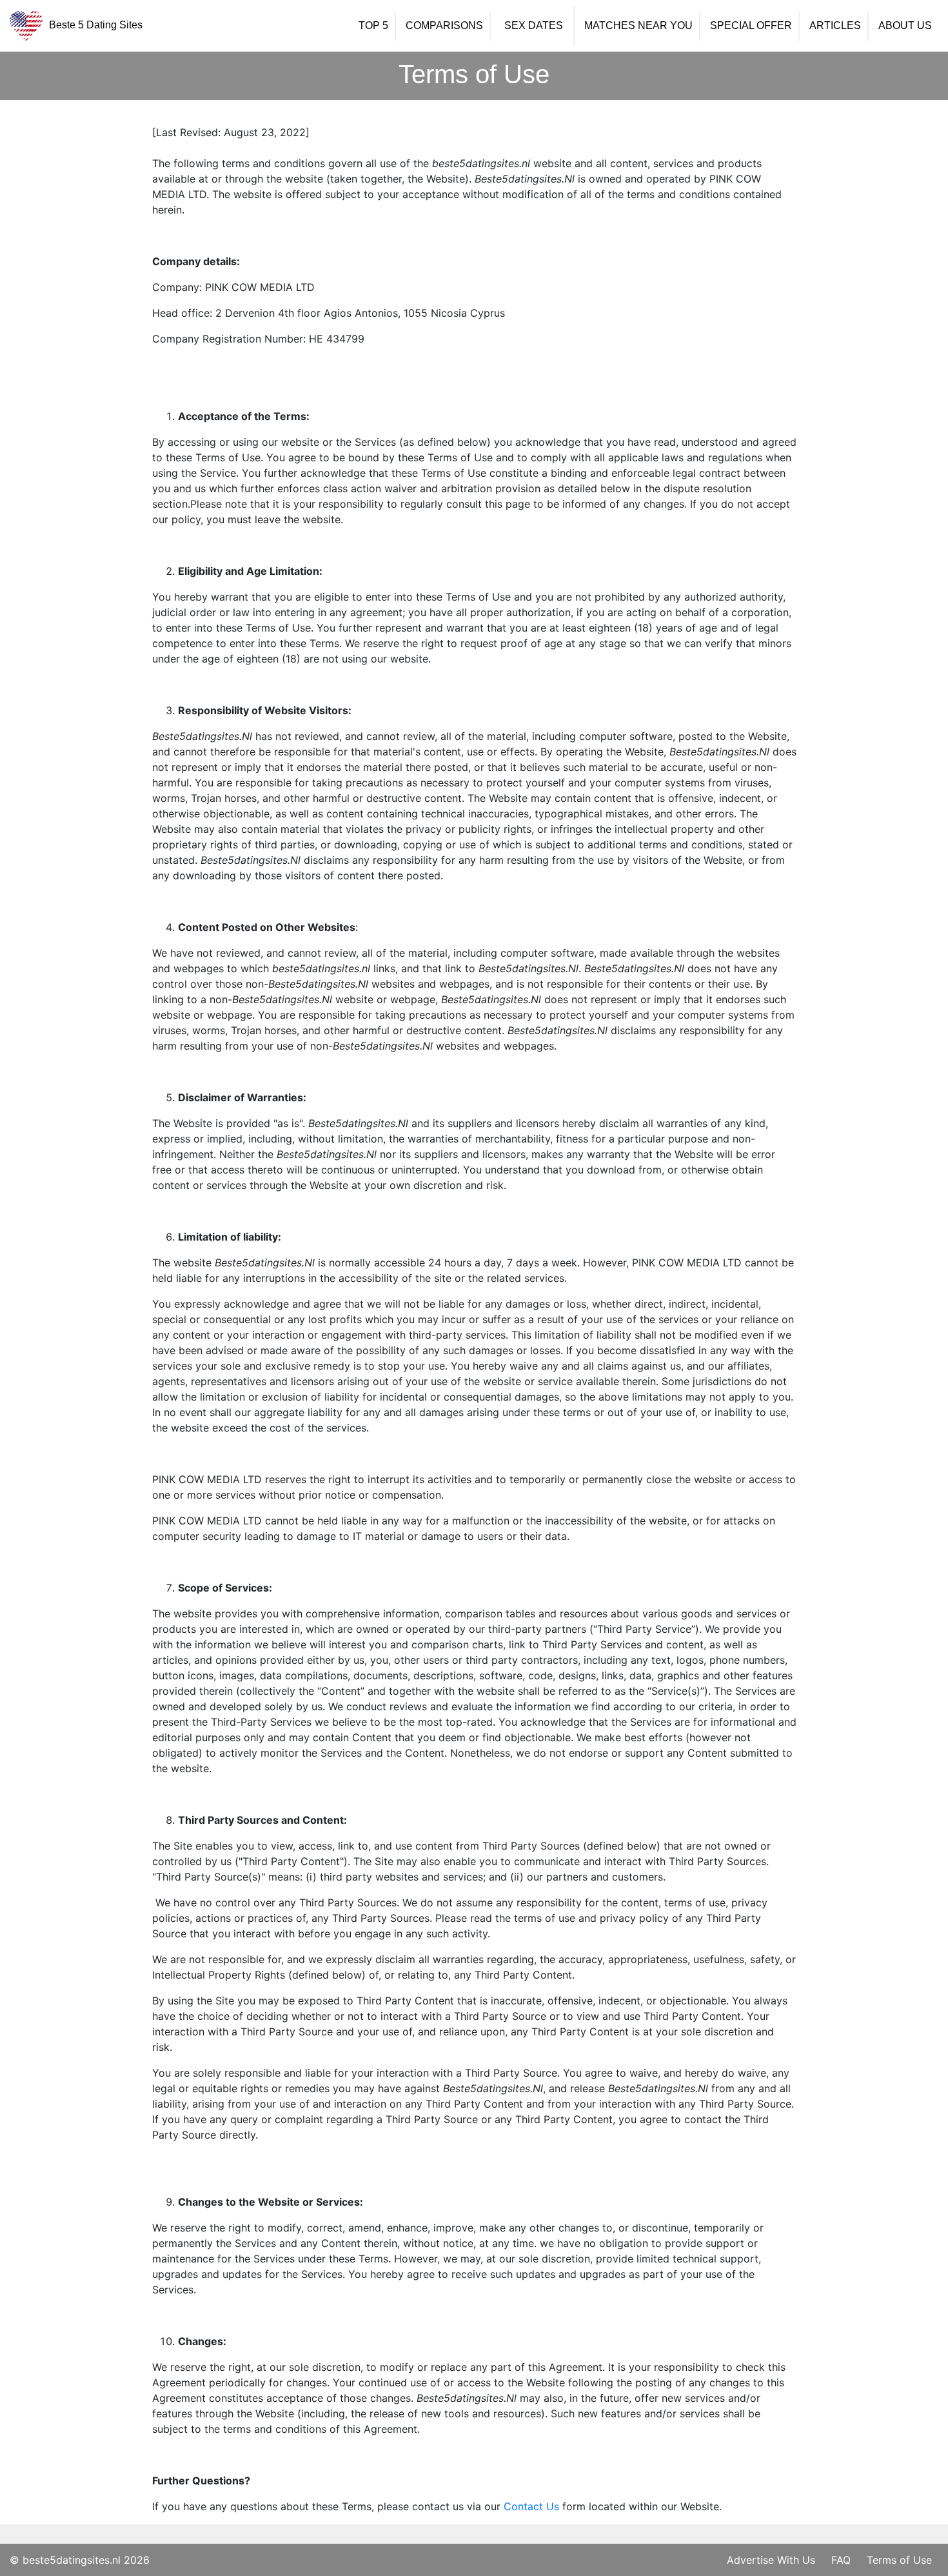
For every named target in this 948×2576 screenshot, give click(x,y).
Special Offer (751, 26)
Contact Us (531, 2506)
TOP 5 (373, 26)
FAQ (841, 2560)
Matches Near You (638, 26)
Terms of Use (899, 2560)
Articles (835, 26)
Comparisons (444, 26)
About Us (905, 26)
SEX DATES (534, 26)
